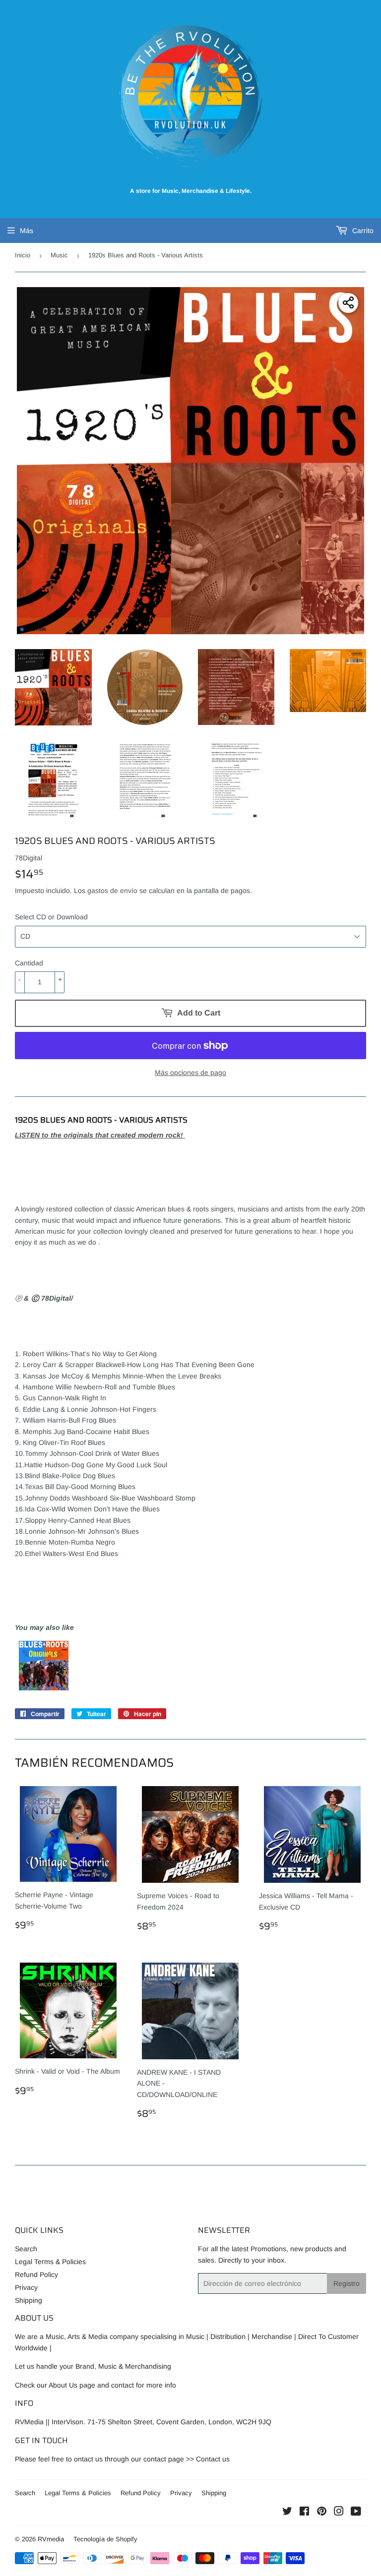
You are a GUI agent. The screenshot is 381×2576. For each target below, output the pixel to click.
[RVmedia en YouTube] (356, 2513)
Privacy (26, 2287)
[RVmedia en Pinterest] (322, 2513)
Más (27, 231)
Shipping (29, 2300)
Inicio (23, 255)
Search (26, 2249)
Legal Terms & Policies (50, 2262)
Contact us (213, 2459)
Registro (347, 2283)
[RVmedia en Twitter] (287, 2513)
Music (59, 255)
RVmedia (51, 2539)
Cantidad (29, 963)
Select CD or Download (51, 917)
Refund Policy (36, 2275)
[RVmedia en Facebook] (304, 2513)
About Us (63, 2385)
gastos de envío (112, 891)
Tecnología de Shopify (105, 2539)
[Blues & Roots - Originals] (44, 1688)
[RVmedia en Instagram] (339, 2513)
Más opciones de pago (190, 1073)
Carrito (362, 231)
